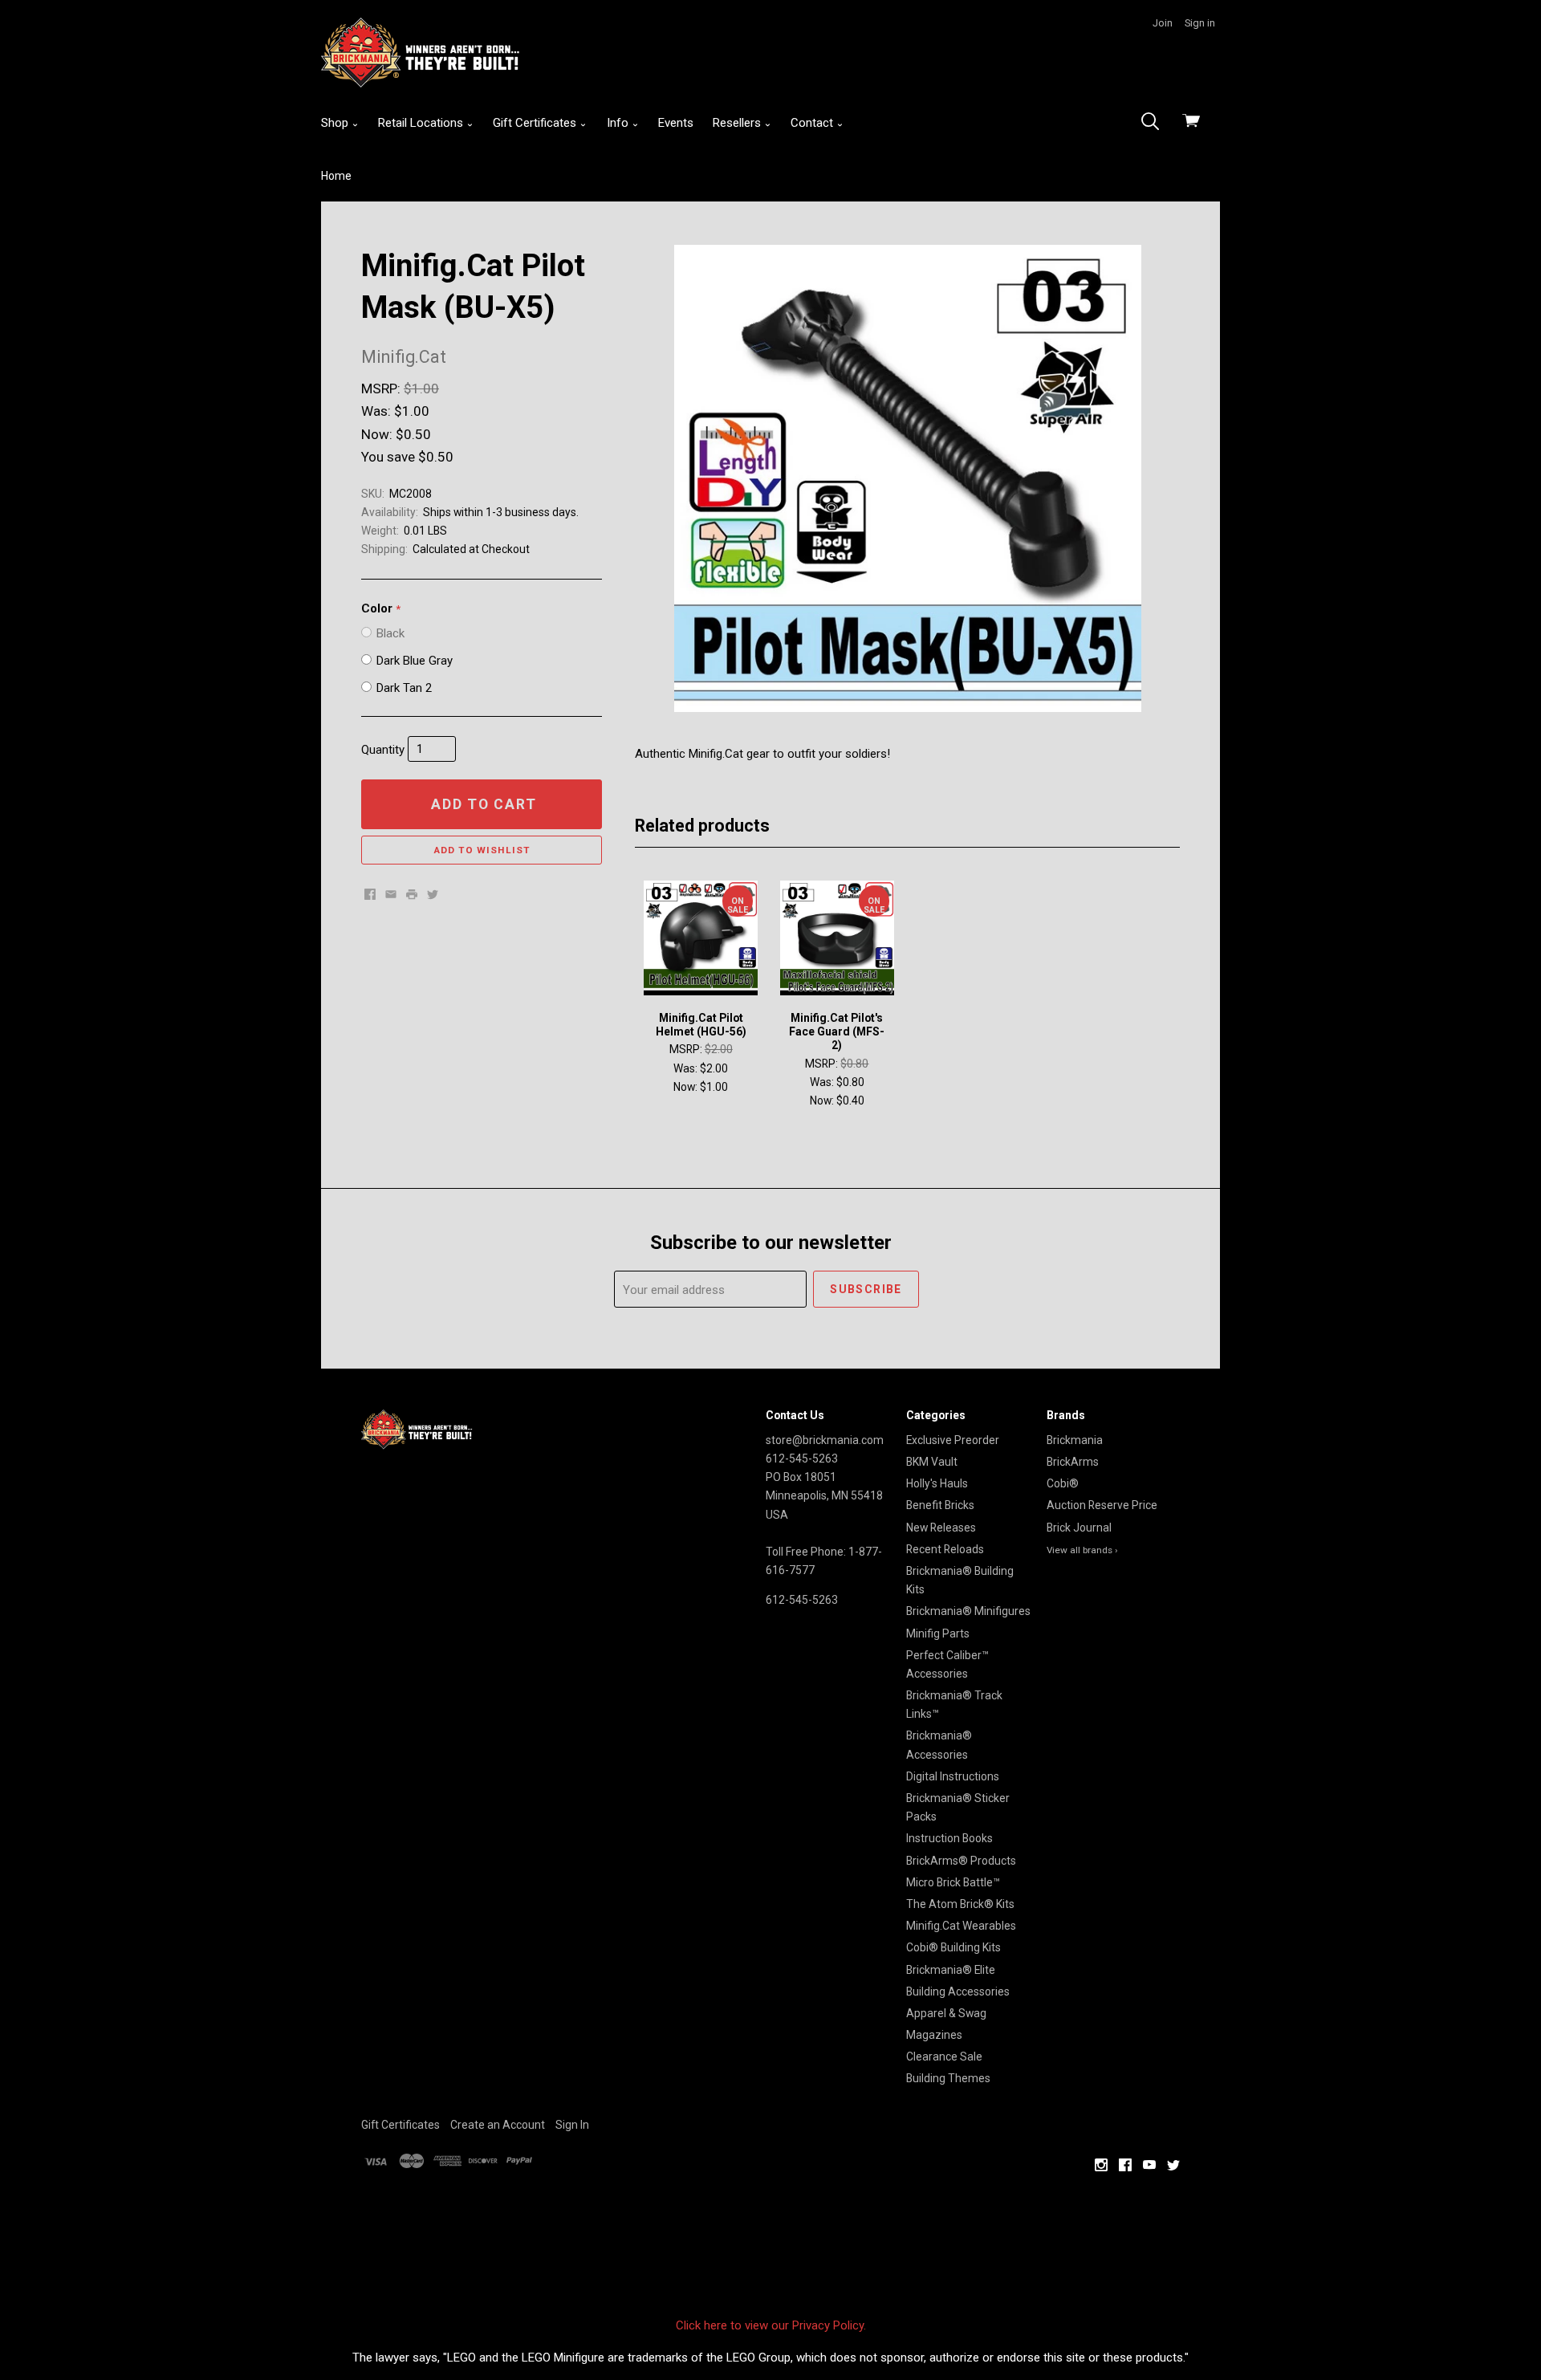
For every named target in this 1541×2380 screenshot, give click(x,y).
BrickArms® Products (961, 1861)
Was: (376, 411)
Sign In (572, 2125)
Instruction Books (949, 1838)
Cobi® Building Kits (953, 1947)
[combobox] (1155, 123)
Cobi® (1063, 1483)
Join (1163, 23)
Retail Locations (422, 123)
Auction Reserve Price (1102, 1505)
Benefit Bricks (940, 1505)
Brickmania (1075, 1440)
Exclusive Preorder (953, 1440)
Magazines (934, 2035)
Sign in (1200, 23)
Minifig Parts (938, 1633)
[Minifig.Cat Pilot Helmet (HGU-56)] (701, 938)
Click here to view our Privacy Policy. (771, 2325)
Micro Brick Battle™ (953, 1882)
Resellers (738, 123)
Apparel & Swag (946, 2013)
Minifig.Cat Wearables (961, 1926)
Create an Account (498, 2125)
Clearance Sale (944, 2057)
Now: (377, 434)
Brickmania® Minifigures (968, 1611)
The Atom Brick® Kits (960, 1904)
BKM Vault (932, 1462)
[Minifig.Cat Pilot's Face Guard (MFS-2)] (837, 938)
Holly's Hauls (937, 1483)
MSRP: (381, 389)
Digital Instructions (953, 1776)
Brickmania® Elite (951, 1970)
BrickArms (1073, 1462)
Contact (813, 123)
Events (676, 123)
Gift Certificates (536, 123)
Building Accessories (958, 1991)
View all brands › (1082, 1550)
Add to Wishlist (482, 850)
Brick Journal (1079, 1528)
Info (619, 123)
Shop (336, 123)
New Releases (941, 1528)
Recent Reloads (945, 1549)
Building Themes (948, 2078)
